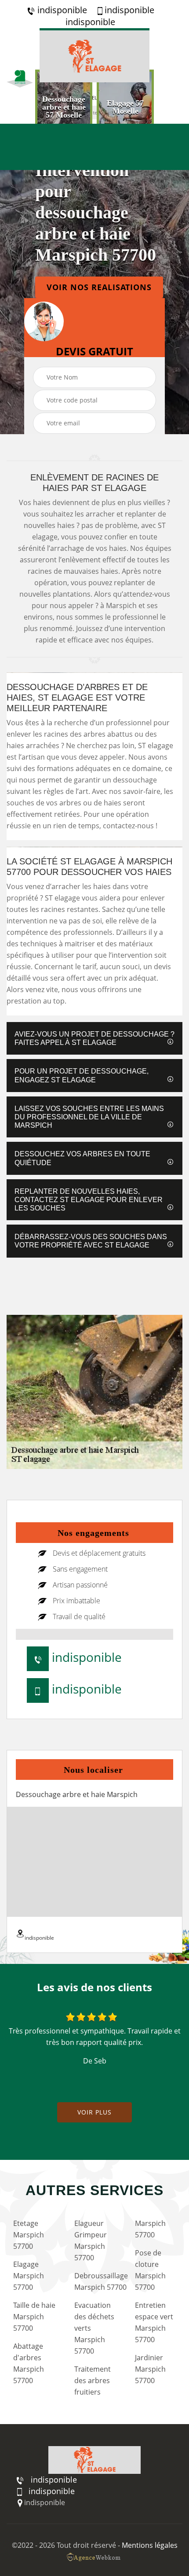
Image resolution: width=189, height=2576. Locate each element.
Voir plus (94, 2112)
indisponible (61, 10)
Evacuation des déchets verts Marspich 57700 (94, 2328)
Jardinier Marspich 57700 (150, 2369)
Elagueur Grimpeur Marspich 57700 (91, 2240)
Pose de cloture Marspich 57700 (150, 2270)
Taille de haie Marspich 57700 (34, 2317)
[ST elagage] (94, 55)
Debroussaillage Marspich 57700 (97, 2281)
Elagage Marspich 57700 (29, 2276)
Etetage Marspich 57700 (29, 2235)
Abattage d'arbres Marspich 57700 (29, 2363)
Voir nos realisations (99, 287)
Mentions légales (150, 2545)
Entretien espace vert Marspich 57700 (154, 2322)
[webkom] (94, 2557)
